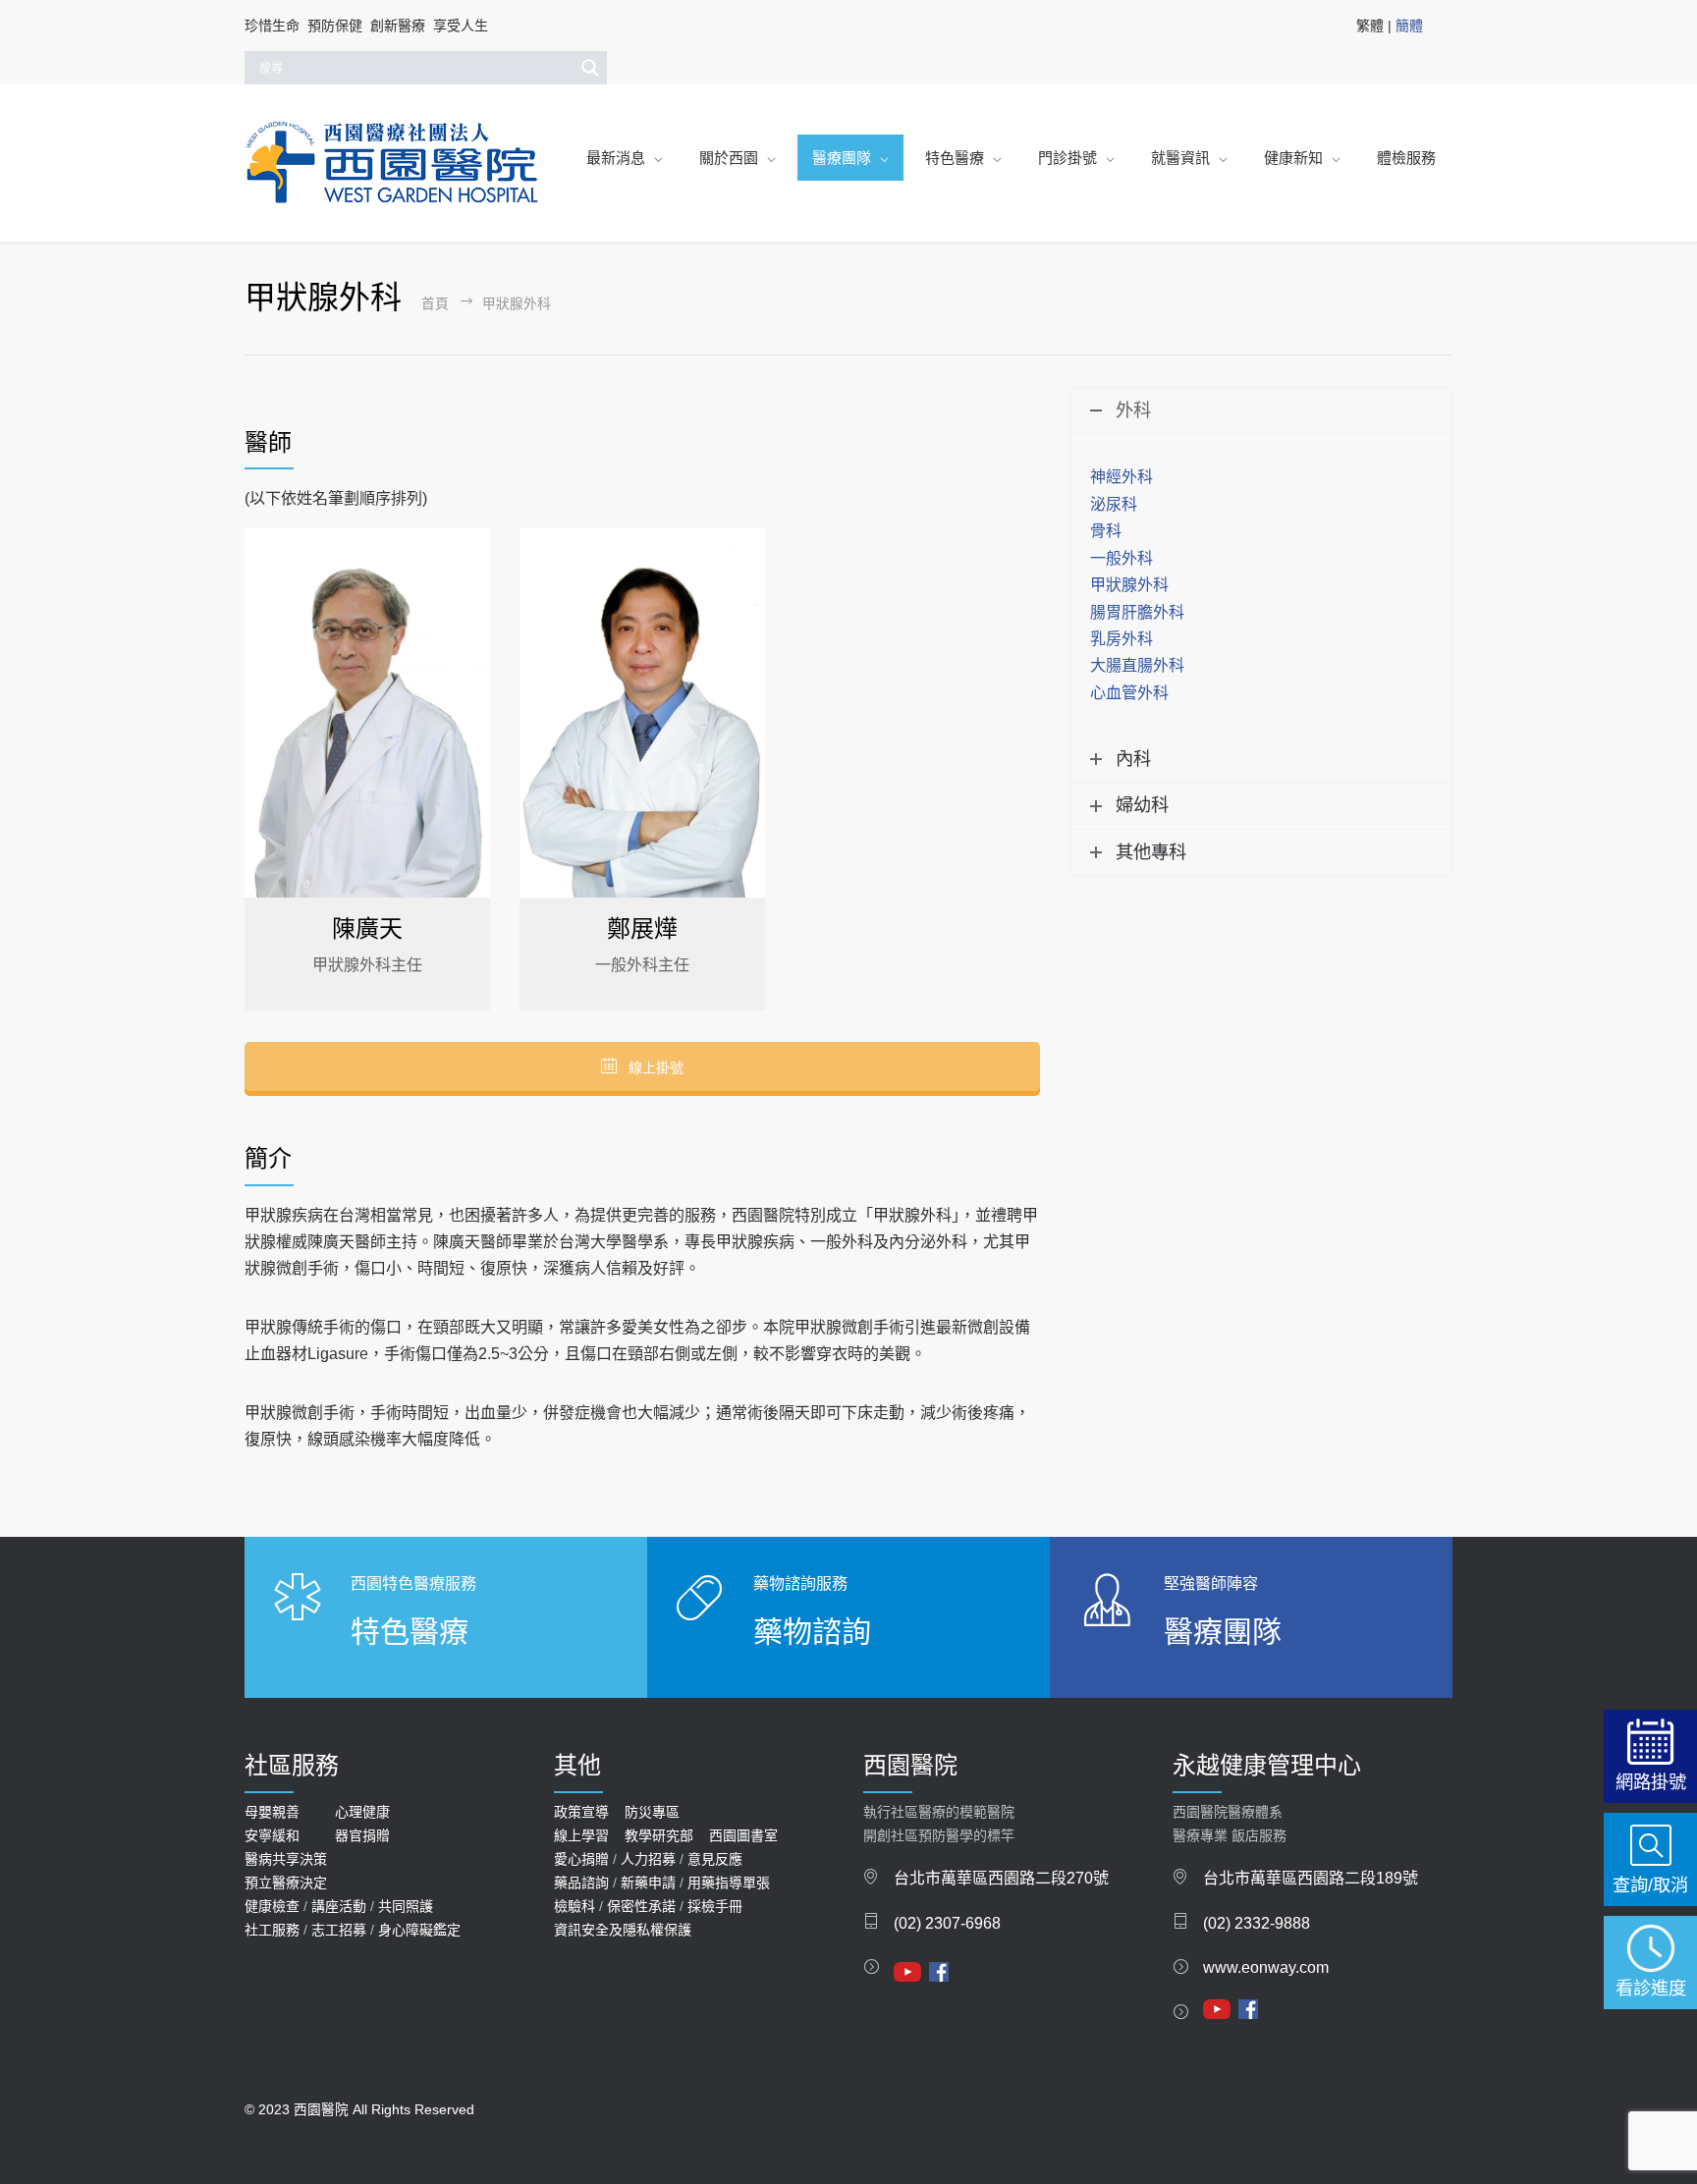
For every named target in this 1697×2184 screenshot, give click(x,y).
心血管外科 (1129, 693)
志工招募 (339, 1930)
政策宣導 (581, 1812)
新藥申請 (648, 1883)
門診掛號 (1067, 158)
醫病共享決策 (286, 1859)
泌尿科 (1114, 504)
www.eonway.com (1266, 1967)
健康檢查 (272, 1906)
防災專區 (652, 1812)
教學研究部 (659, 1835)
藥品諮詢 (581, 1883)
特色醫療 (955, 158)
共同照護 (406, 1906)
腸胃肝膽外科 (1137, 612)
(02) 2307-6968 (947, 1923)
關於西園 (729, 158)
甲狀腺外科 (1129, 585)
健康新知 (1293, 158)
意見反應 (715, 1859)
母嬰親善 (272, 1812)
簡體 (1409, 26)
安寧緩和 (272, 1835)
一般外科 (1122, 558)
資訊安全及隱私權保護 (623, 1930)
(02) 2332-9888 (1257, 1923)
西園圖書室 (743, 1835)
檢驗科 (575, 1906)
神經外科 (1122, 477)
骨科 (1106, 531)
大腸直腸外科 (1137, 665)
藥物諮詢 (812, 1632)
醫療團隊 (842, 158)
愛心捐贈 (581, 1859)
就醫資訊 (1180, 158)
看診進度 (1651, 1988)
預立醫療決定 (286, 1883)
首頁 (435, 304)
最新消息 (616, 158)
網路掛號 (1651, 1782)
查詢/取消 (1650, 1885)
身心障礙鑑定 (419, 1930)
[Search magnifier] (590, 68)
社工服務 (272, 1930)
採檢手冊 (715, 1906)
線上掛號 (654, 1067)
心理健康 (362, 1812)
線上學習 (581, 1835)
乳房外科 (1122, 639)
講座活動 (339, 1906)
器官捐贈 (362, 1835)
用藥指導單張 (729, 1883)
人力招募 (648, 1859)
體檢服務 (1406, 158)
